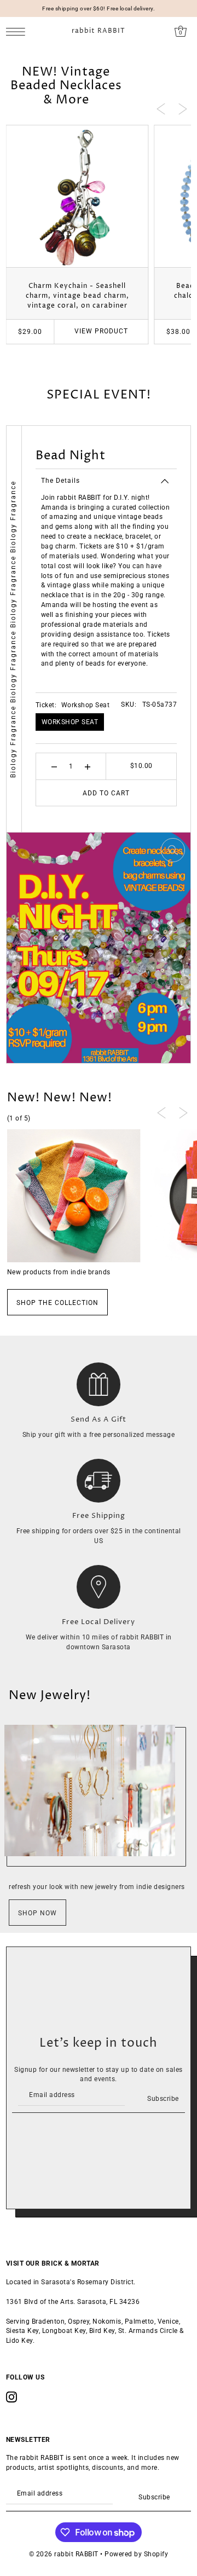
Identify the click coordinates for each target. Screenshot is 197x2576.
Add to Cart (106, 793)
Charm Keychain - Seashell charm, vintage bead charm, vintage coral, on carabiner (77, 296)
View (101, 331)
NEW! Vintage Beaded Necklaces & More (66, 86)
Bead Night (71, 456)
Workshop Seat (70, 722)
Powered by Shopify (136, 2554)
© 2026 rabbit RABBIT (64, 2554)
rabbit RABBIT (99, 31)
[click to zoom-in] (173, 850)
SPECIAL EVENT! (99, 395)
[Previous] (161, 108)
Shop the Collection (57, 1303)
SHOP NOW (37, 1913)
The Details (60, 481)
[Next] (183, 108)
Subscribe (163, 2099)
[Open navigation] (18, 31)
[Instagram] (11, 2397)
